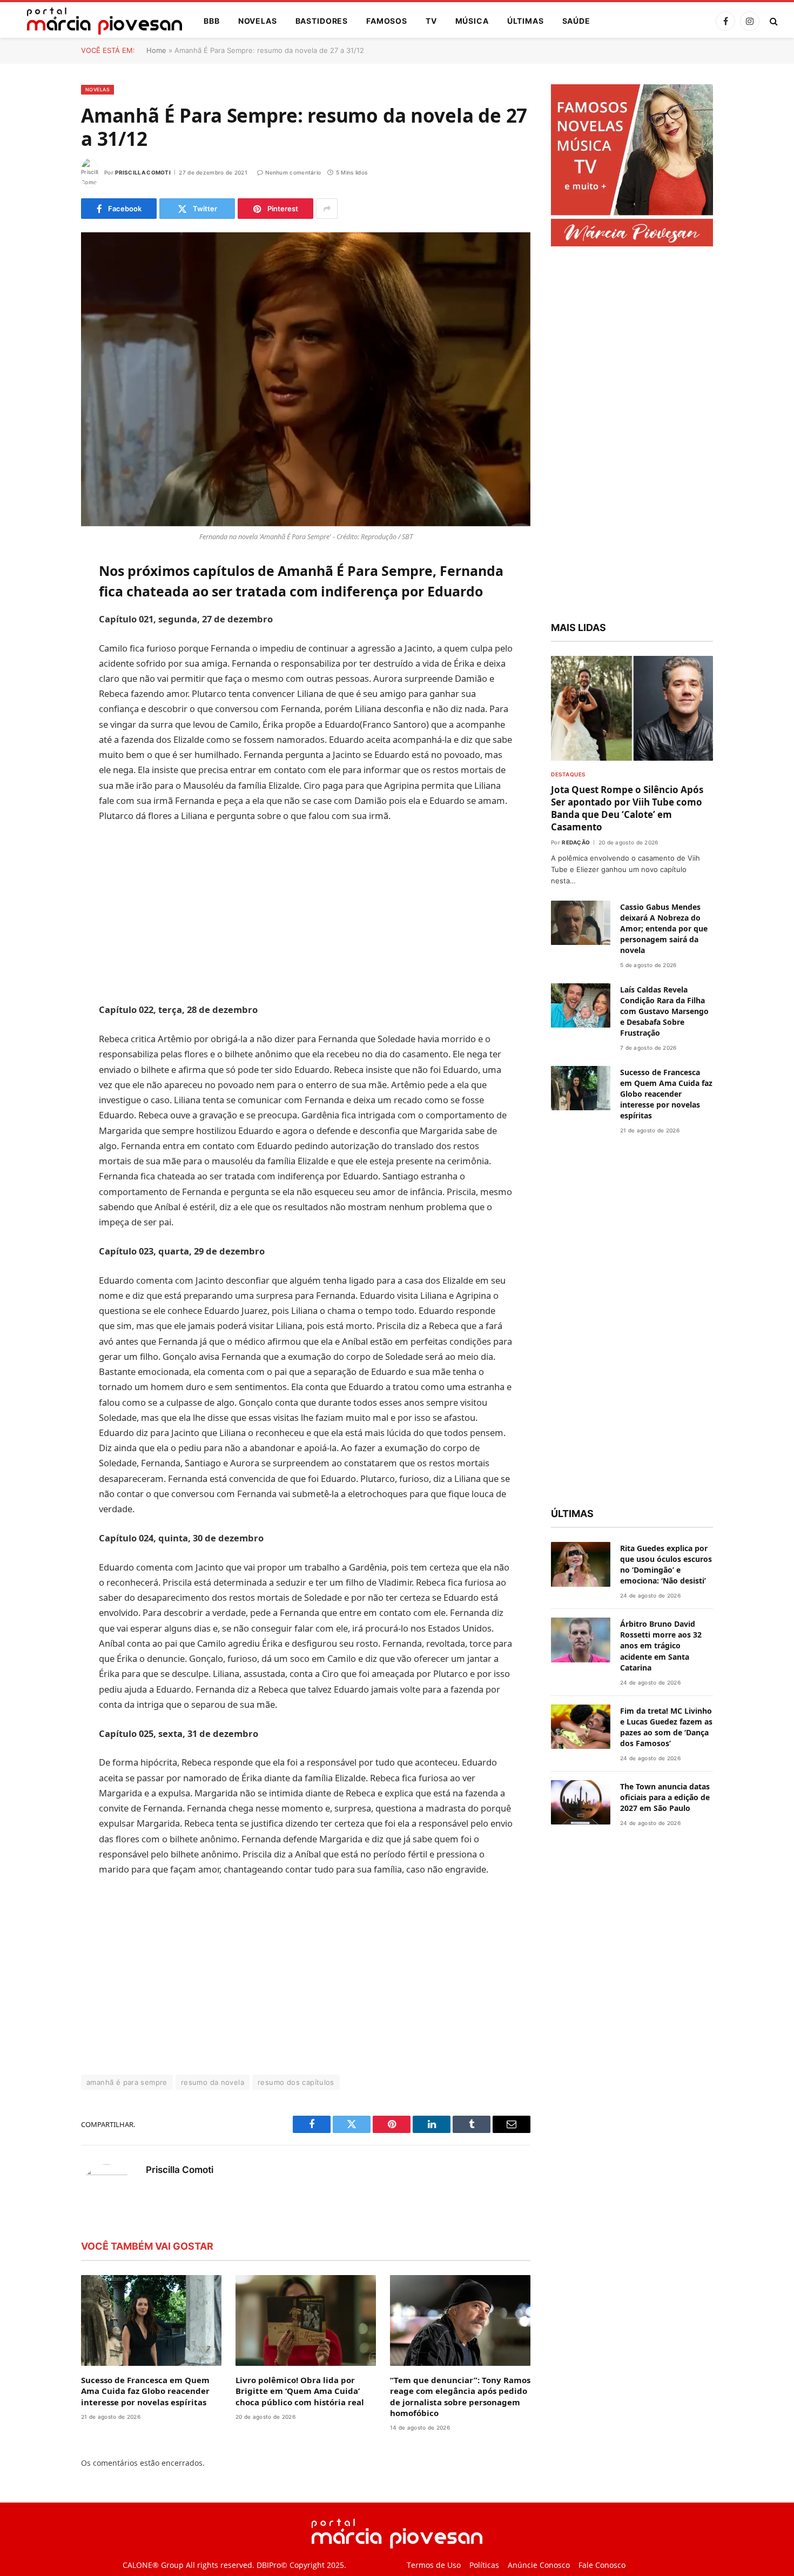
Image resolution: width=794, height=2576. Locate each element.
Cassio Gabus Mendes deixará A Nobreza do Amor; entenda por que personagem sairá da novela (664, 928)
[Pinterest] (43, 680)
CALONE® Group (153, 2565)
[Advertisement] (306, 913)
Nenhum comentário (293, 172)
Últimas (526, 21)
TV (431, 21)
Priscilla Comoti (143, 172)
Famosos (387, 21)
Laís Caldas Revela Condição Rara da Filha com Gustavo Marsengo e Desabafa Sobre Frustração (664, 1011)
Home (156, 50)
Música (472, 21)
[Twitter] (43, 625)
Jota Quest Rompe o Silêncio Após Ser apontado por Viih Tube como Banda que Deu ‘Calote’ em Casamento (627, 808)
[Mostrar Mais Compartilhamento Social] (327, 209)
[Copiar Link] (43, 735)
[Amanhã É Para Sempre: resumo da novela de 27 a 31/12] (306, 379)
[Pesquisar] (773, 21)
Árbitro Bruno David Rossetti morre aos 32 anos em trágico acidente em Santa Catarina (661, 1645)
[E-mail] (43, 707)
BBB (212, 21)
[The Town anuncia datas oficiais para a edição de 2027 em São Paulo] (581, 1803)
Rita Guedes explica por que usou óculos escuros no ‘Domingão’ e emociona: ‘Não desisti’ (666, 1564)
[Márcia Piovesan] (99, 21)
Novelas (258, 21)
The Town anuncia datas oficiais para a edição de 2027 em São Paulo (665, 1797)
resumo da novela (213, 2082)
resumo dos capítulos (296, 2082)
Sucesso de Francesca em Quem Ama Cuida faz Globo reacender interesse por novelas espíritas (145, 2391)
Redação (576, 842)
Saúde (576, 21)
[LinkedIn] (43, 652)
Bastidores (322, 21)
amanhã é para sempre (127, 2082)
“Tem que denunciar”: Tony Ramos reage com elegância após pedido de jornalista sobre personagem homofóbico (460, 2396)
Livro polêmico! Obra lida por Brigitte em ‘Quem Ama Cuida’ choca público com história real (300, 2391)
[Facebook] (43, 597)
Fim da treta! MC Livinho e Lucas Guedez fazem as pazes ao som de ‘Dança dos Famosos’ (666, 1727)
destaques (568, 774)
